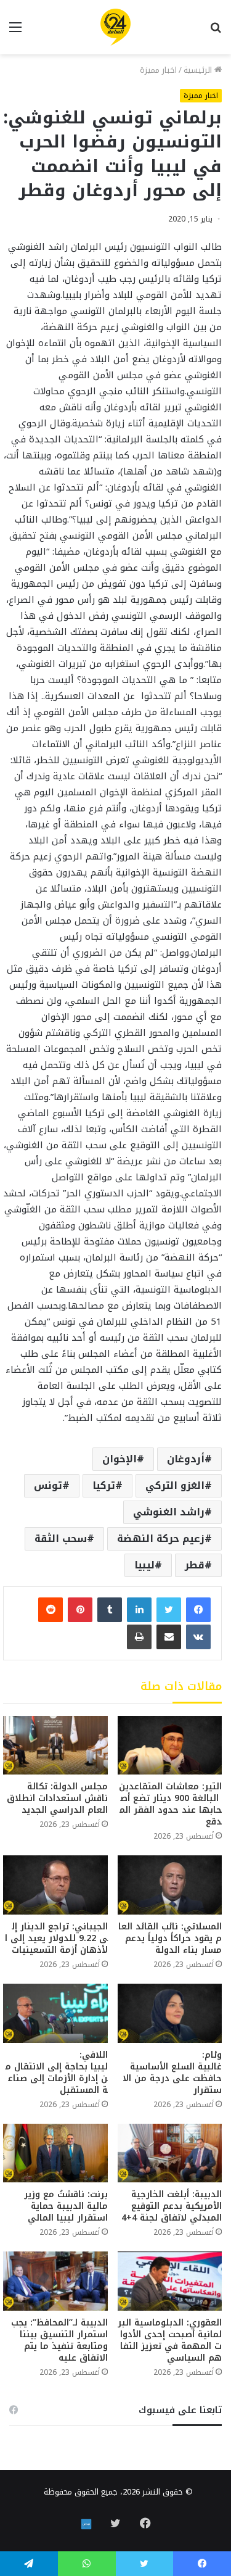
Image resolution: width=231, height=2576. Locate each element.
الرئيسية (199, 70)
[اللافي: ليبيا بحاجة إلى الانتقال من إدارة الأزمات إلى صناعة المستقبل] (55, 2013)
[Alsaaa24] (115, 27)
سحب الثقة (61, 1539)
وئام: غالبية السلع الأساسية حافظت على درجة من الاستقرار (172, 2073)
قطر (195, 1565)
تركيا (104, 1485)
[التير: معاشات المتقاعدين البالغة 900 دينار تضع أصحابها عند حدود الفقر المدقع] (170, 1745)
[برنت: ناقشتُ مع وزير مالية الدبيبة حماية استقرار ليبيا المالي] (55, 2153)
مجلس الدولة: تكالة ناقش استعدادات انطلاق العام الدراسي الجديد (57, 1798)
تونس (48, 1485)
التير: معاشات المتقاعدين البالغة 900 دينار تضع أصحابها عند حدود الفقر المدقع (170, 1804)
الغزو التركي (175, 1485)
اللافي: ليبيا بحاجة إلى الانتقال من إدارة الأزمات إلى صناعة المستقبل (57, 2073)
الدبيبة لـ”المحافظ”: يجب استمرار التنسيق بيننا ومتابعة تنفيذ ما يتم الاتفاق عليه (59, 2340)
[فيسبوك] (198, 1610)
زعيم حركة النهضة (161, 1539)
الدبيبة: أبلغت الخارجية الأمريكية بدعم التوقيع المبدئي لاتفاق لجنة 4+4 (172, 2206)
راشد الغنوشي (169, 1512)
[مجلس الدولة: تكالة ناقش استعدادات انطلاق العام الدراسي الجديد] (55, 1745)
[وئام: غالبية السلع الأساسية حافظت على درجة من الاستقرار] (170, 2013)
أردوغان (186, 1459)
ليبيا (144, 1565)
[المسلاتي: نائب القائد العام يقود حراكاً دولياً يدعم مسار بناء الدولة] (170, 1885)
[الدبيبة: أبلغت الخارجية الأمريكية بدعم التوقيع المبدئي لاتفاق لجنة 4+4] (170, 2153)
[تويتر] (169, 1610)
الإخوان (120, 1459)
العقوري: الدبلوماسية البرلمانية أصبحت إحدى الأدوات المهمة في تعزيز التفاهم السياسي (170, 2340)
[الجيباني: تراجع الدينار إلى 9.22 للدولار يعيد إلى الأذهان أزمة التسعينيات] (55, 1885)
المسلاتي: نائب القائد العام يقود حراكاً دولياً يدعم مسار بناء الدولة (170, 1938)
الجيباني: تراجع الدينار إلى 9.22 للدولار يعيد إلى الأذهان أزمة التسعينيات (56, 1938)
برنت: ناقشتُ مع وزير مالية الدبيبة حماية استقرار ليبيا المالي (66, 2206)
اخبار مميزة (158, 70)
